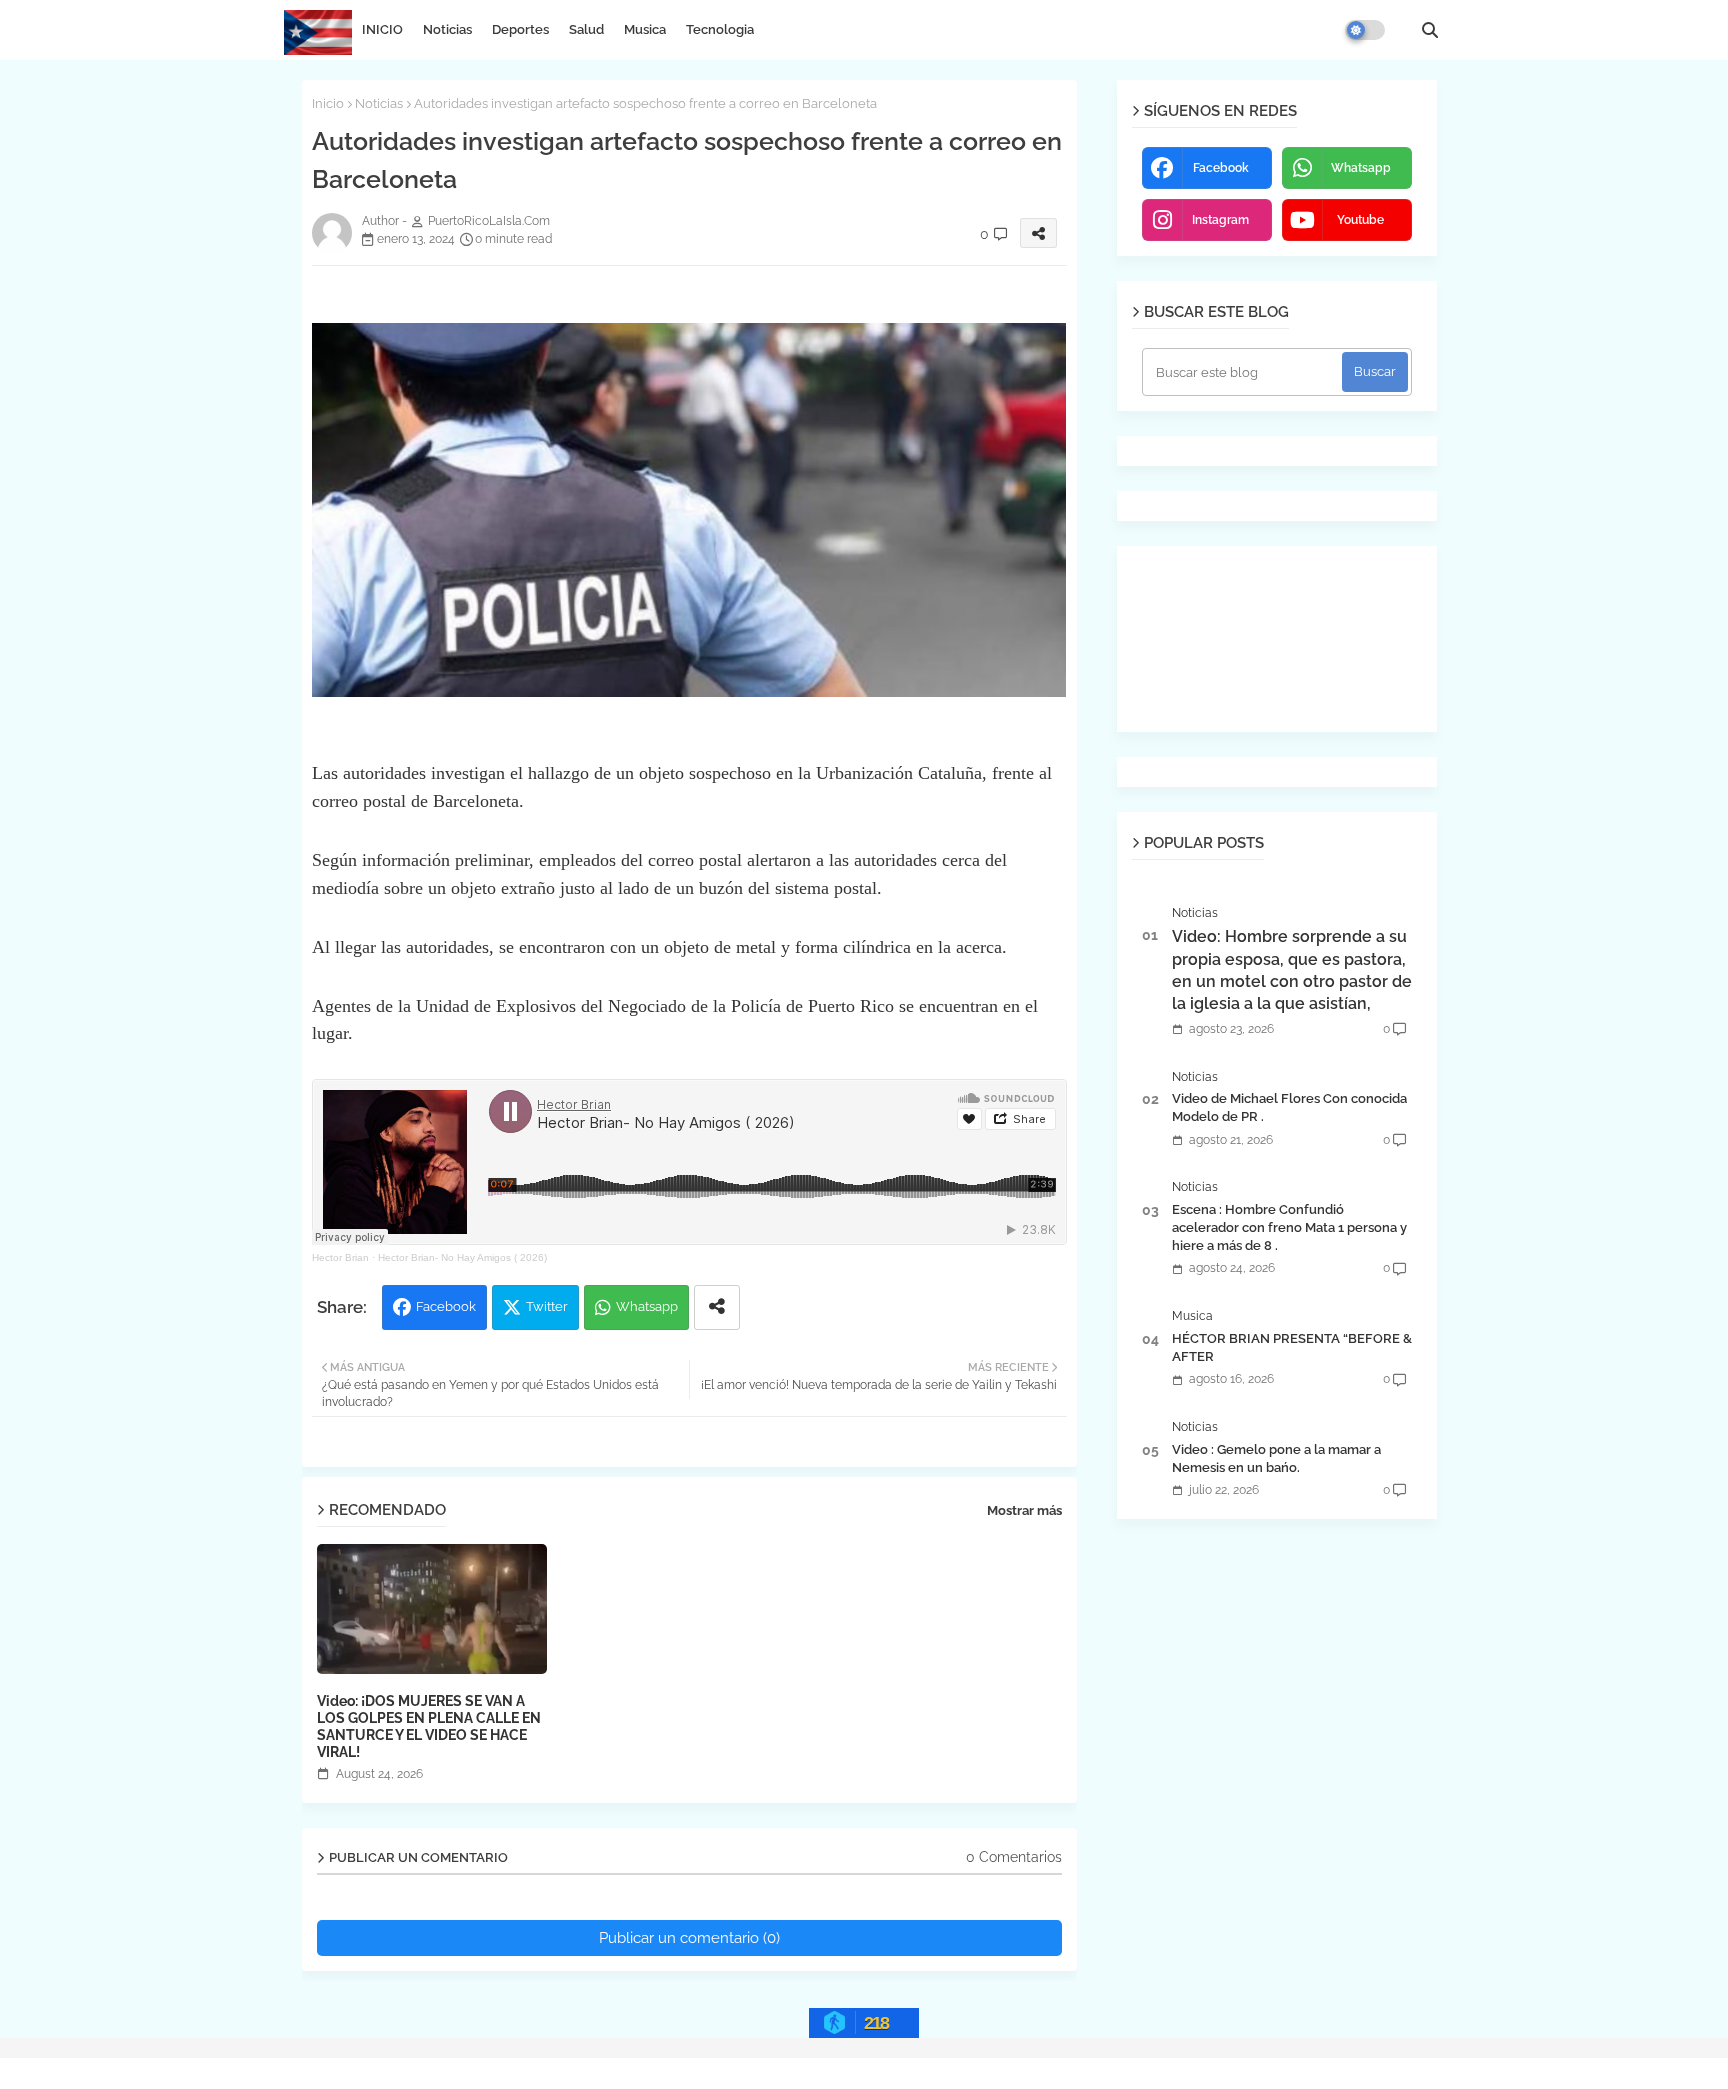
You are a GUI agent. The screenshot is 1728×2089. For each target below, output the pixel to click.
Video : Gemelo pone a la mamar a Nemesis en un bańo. (1276, 1458)
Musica (645, 29)
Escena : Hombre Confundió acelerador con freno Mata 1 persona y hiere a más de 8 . (1289, 1227)
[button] (1430, 30)
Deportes (520, 29)
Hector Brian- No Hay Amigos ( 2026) (462, 1257)
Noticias (447, 29)
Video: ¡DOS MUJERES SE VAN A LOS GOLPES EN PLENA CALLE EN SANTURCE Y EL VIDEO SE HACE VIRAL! (429, 1726)
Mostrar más (1024, 1510)
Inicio (328, 103)
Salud (586, 29)
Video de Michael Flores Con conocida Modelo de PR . (1289, 1107)
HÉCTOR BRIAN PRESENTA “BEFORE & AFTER (1292, 1347)
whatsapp (1361, 168)
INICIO (382, 29)
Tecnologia (720, 29)
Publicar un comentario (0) (689, 1938)
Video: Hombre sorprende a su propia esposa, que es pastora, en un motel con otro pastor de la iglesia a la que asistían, (1292, 970)
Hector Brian (340, 1257)
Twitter (547, 1306)
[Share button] (717, 1307)
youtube (1360, 220)
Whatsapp (647, 1306)
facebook (1221, 168)
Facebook (446, 1306)
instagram (1220, 220)
